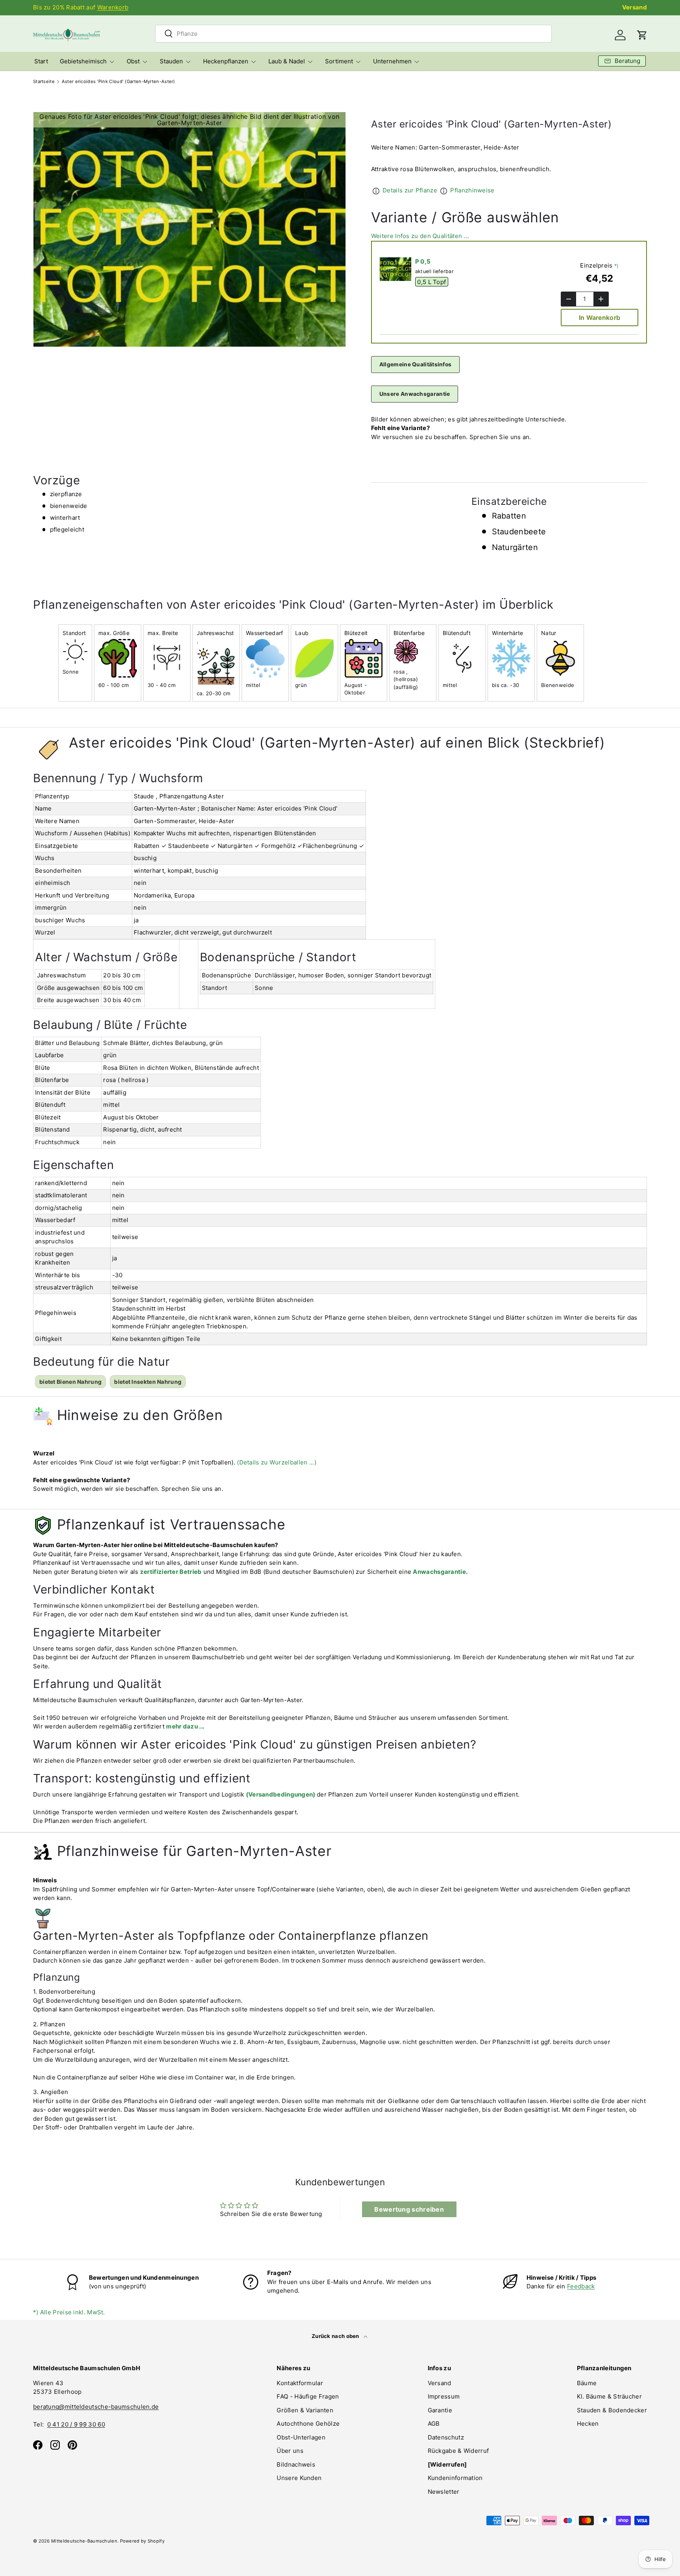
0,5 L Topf (431, 282)
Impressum (444, 2396)
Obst (133, 61)
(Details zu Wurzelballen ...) (277, 1462)
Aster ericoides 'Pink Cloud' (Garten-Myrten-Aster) (118, 82)
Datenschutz (446, 2437)
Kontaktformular (300, 2383)
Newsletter (444, 2492)
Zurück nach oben (336, 2336)
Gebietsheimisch (83, 61)
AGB (434, 2424)
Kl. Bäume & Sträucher (609, 2396)
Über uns (290, 2451)
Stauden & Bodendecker (612, 2410)
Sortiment (339, 61)
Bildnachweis (296, 2464)
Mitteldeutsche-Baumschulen (84, 2541)
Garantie (440, 2410)
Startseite (44, 82)
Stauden (171, 61)
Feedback (581, 2286)
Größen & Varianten (305, 2410)
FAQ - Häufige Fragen (308, 2396)
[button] (642, 35)
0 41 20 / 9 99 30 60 (76, 2424)
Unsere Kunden (299, 2478)
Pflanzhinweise (472, 190)
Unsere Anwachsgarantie (415, 394)
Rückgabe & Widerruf (458, 2451)
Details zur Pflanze (410, 190)
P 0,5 (423, 261)
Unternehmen (392, 61)
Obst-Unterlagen (301, 2437)
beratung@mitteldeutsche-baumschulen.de (96, 2407)
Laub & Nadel (287, 61)
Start (41, 61)
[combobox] (353, 34)
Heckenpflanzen (226, 61)
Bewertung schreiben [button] (409, 2209)
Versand (635, 7)
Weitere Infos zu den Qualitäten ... (420, 236)
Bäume (587, 2383)
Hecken (588, 2424)
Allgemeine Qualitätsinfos (416, 364)
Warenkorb (113, 7)
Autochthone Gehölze (308, 2424)
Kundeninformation (455, 2478)
